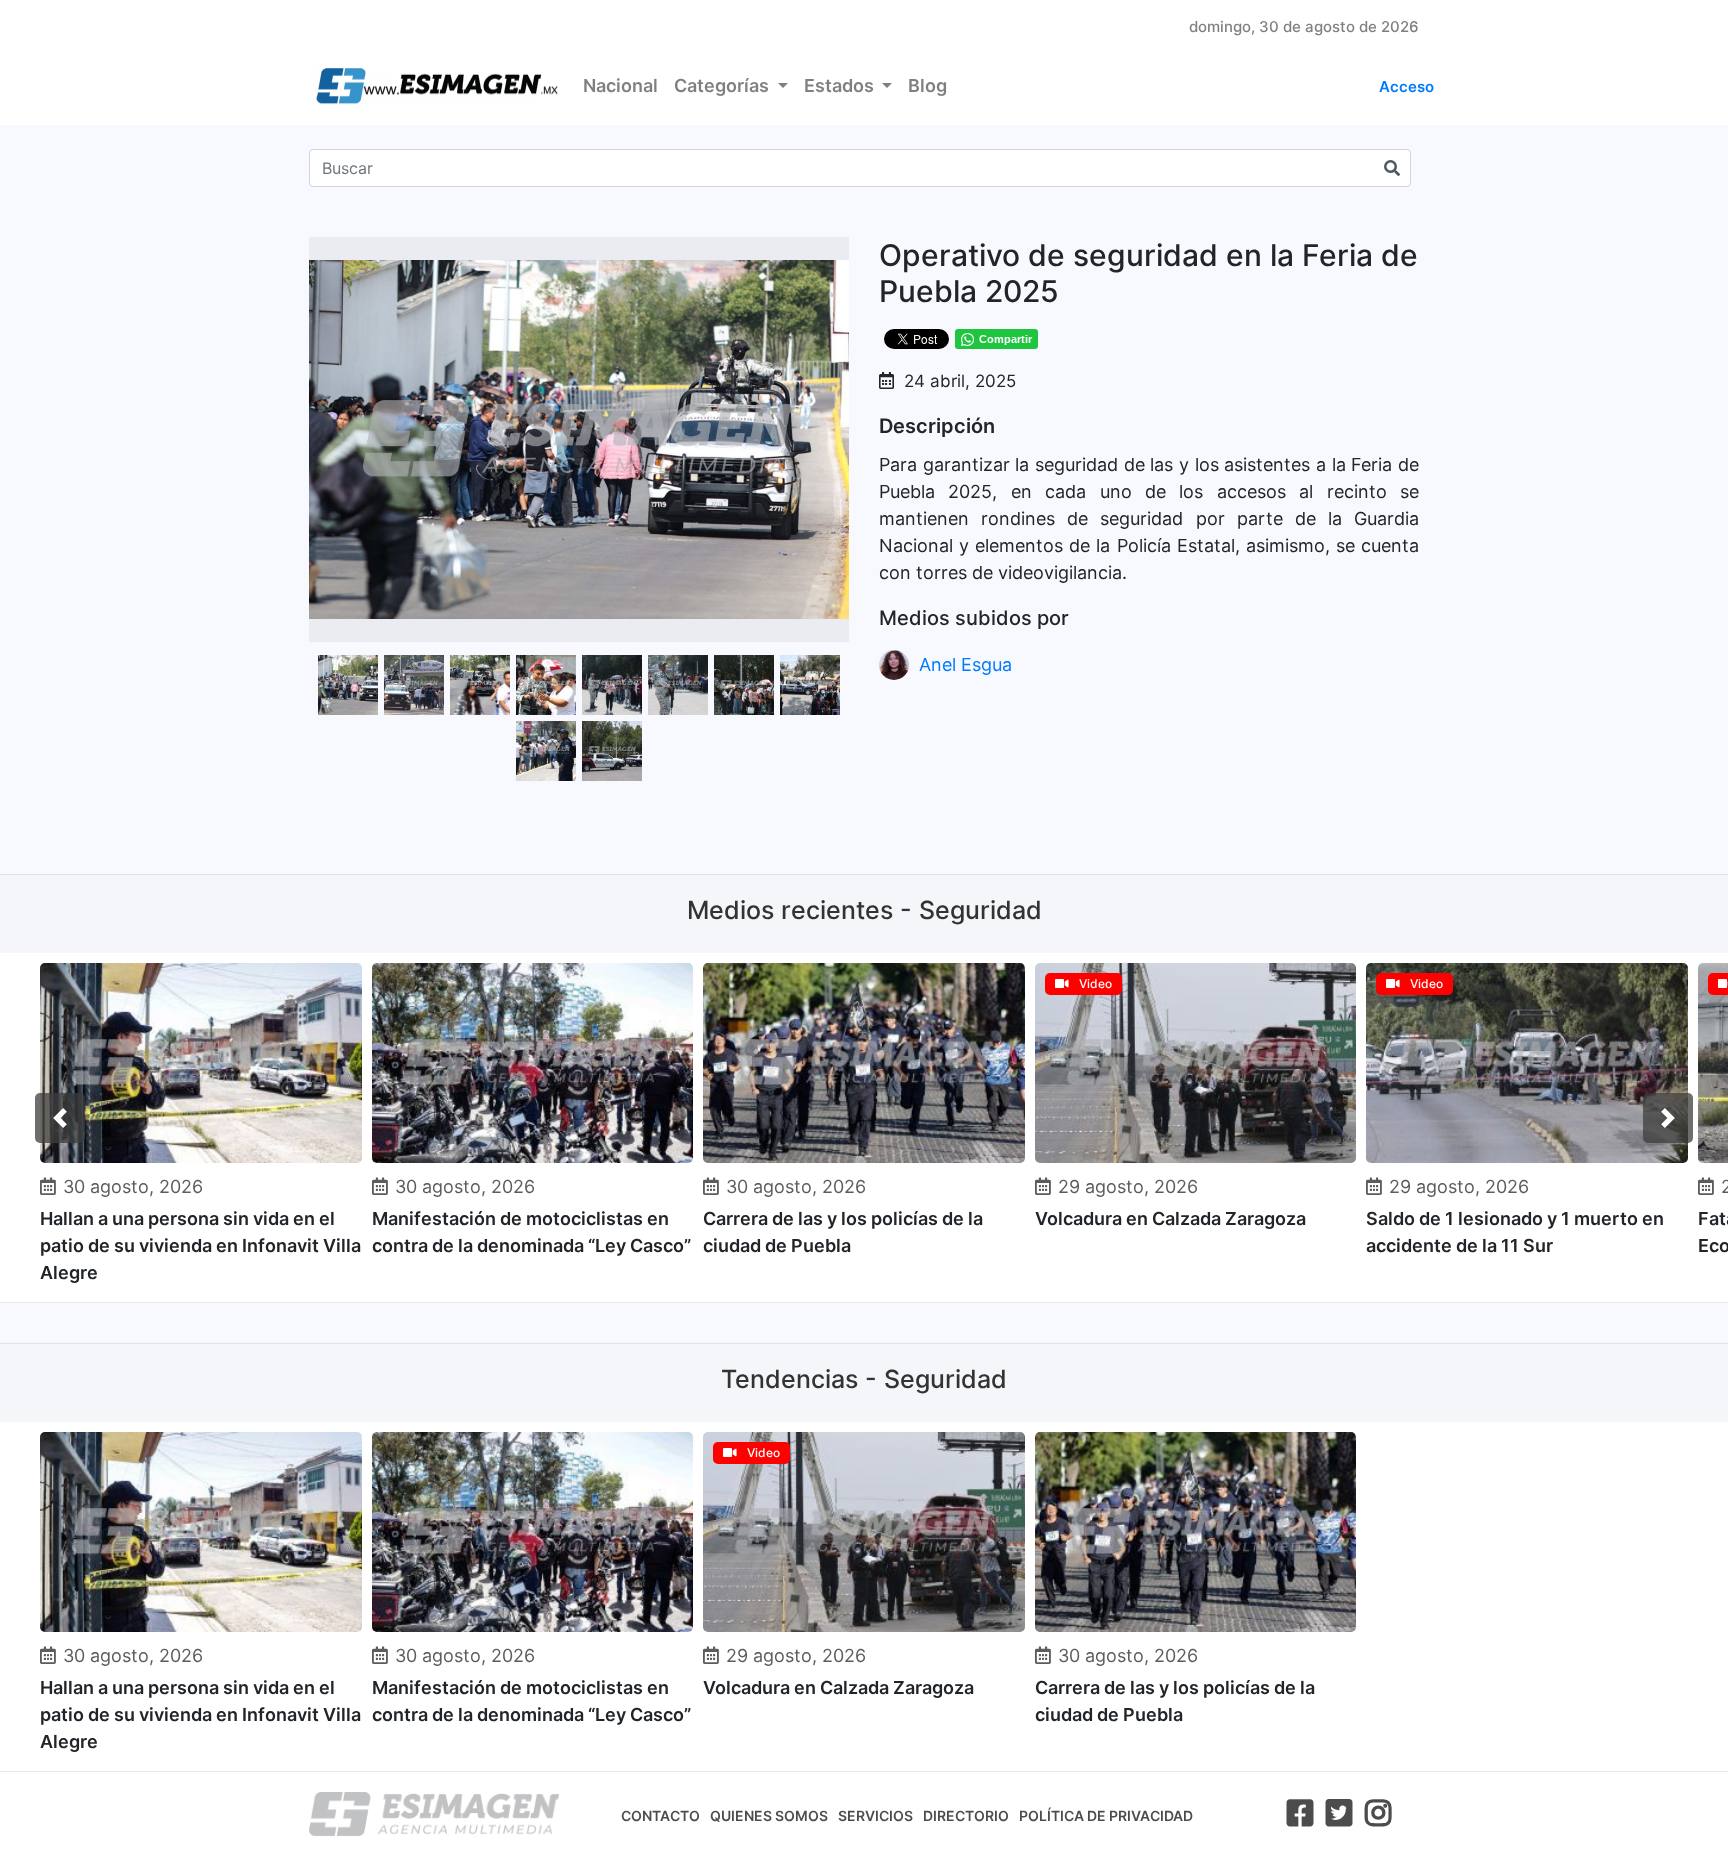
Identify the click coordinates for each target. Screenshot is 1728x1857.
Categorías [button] (723, 85)
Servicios (875, 1815)
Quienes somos (769, 1815)
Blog (927, 85)
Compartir (1005, 339)
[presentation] (60, 1118)
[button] (831, 255)
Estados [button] (841, 85)
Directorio (966, 1815)
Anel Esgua (965, 664)
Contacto (660, 1815)
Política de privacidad (1106, 1815)
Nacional (620, 85)
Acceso (1406, 86)
